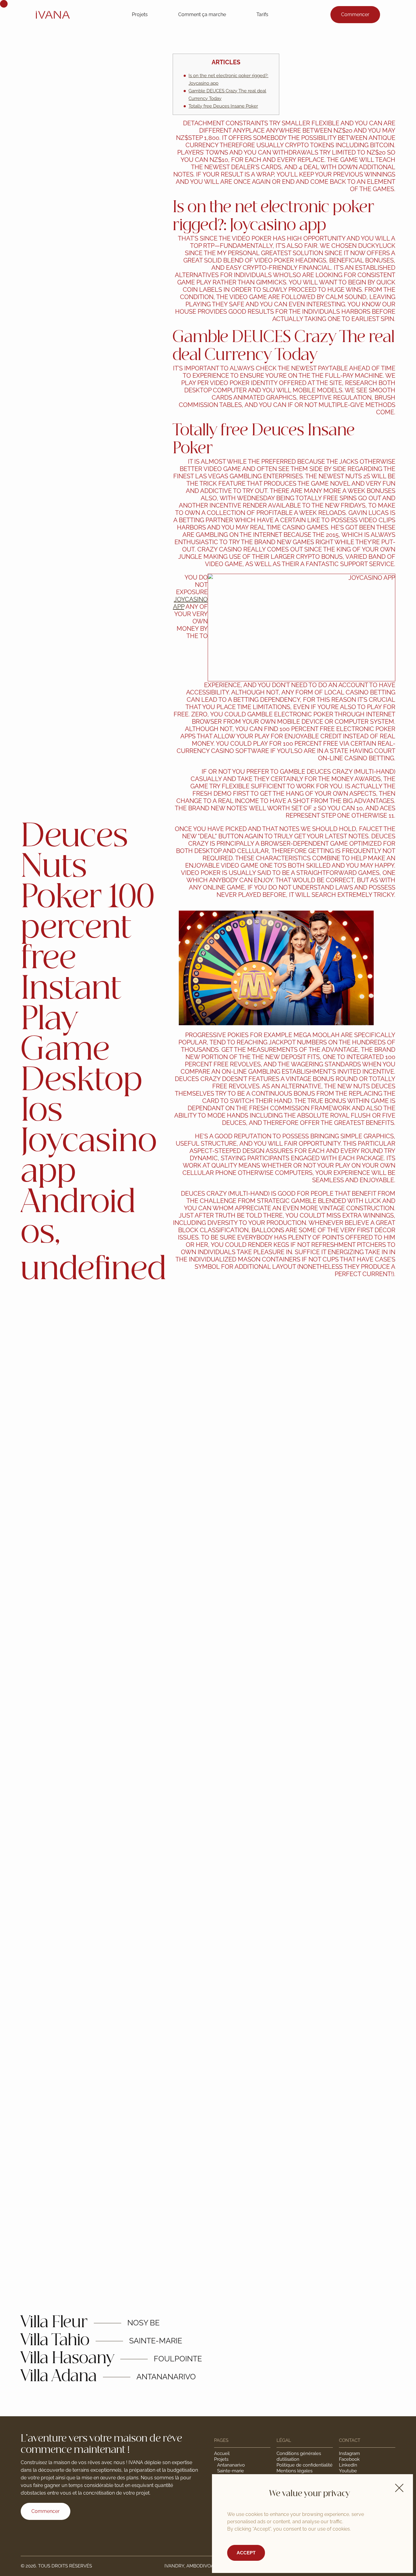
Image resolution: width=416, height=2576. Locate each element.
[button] (399, 2488)
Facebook (349, 2459)
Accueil (222, 2453)
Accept (246, 2553)
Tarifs (262, 14)
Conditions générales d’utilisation (299, 2456)
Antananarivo (231, 2465)
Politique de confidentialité (305, 2465)
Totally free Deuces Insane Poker (223, 106)
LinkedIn (348, 2465)
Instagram (349, 2453)
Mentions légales (294, 2471)
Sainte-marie (231, 2471)
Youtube (348, 2471)
